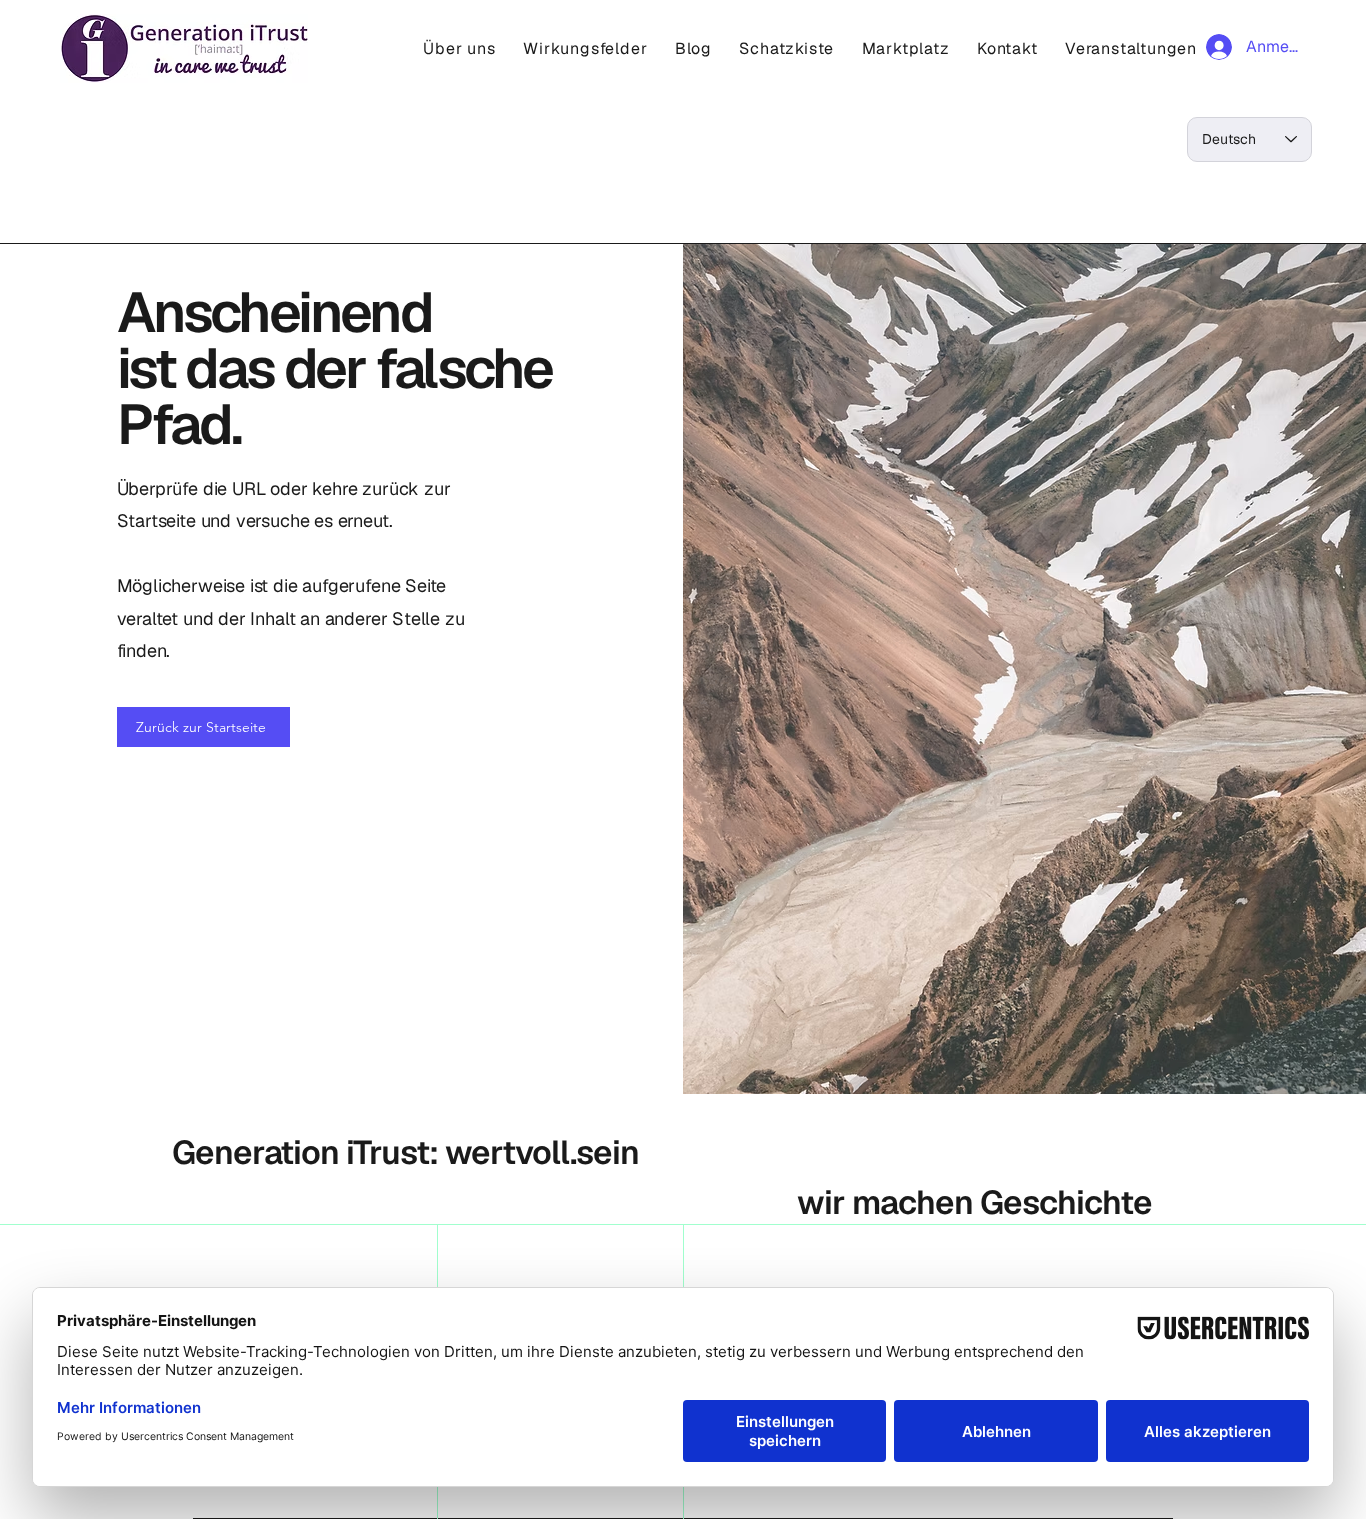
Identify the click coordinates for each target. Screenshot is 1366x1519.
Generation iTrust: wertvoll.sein (405, 1152)
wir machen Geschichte (974, 1202)
